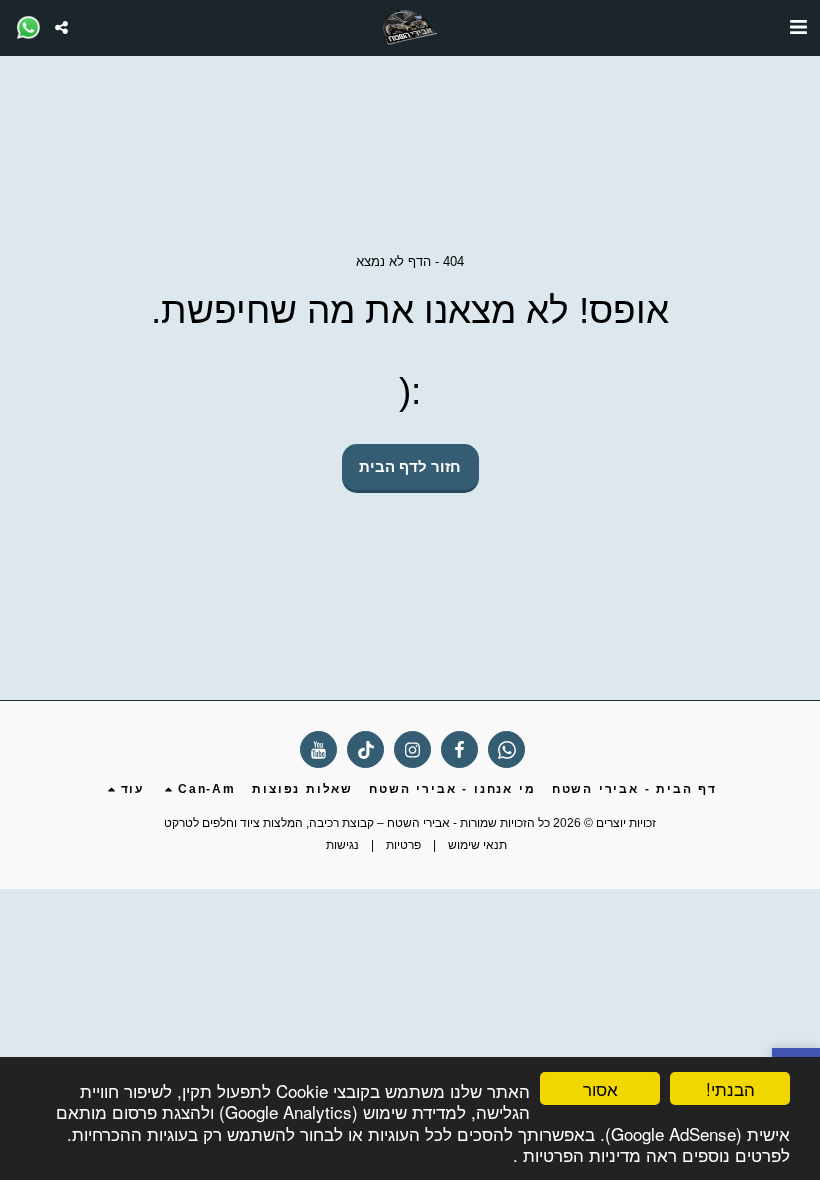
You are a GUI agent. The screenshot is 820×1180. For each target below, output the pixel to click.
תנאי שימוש (477, 845)
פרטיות (403, 845)
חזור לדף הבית (410, 466)
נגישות (342, 845)
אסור (600, 1088)
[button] (798, 27)
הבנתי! (730, 1088)
